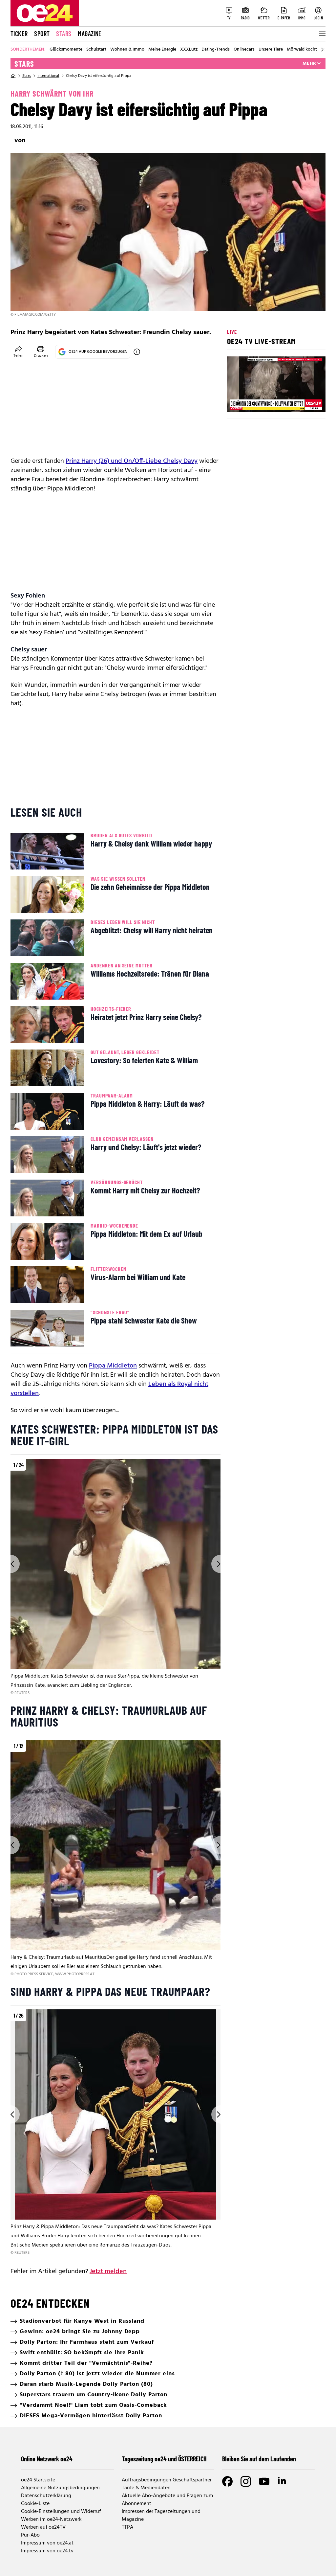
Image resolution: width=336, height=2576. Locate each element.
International (48, 76)
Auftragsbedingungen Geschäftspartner (167, 2480)
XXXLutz (189, 50)
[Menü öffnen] (322, 34)
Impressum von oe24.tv (47, 2551)
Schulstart (96, 50)
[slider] (259, 401)
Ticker (19, 34)
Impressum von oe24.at (47, 2543)
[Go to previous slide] (10, 1564)
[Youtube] (264, 2481)
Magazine (90, 34)
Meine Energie (162, 50)
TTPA (127, 2527)
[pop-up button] (304, 401)
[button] (238, 401)
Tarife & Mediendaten (146, 2488)
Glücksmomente (66, 50)
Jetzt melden (108, 2271)
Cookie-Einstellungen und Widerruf (61, 2512)
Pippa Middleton (113, 1366)
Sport (42, 34)
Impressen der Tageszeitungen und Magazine (161, 2516)
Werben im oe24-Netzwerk (51, 2520)
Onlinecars (244, 50)
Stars (64, 34)
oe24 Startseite (38, 2480)
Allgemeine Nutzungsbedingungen (60, 2488)
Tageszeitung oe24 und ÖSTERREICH (164, 2459)
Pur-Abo (30, 2535)
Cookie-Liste (35, 2504)
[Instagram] (246, 2481)
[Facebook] (227, 2481)
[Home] (13, 76)
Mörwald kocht (302, 50)
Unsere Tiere (271, 50)
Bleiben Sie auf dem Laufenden (259, 2459)
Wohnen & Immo (127, 50)
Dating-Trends (216, 50)
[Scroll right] (322, 50)
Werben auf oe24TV (43, 2527)
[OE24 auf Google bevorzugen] (137, 352)
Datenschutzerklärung (46, 2496)
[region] (115, 1578)
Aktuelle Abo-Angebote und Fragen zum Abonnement (167, 2500)
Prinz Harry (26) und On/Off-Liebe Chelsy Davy (132, 461)
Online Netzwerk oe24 (47, 2459)
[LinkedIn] (283, 2481)
